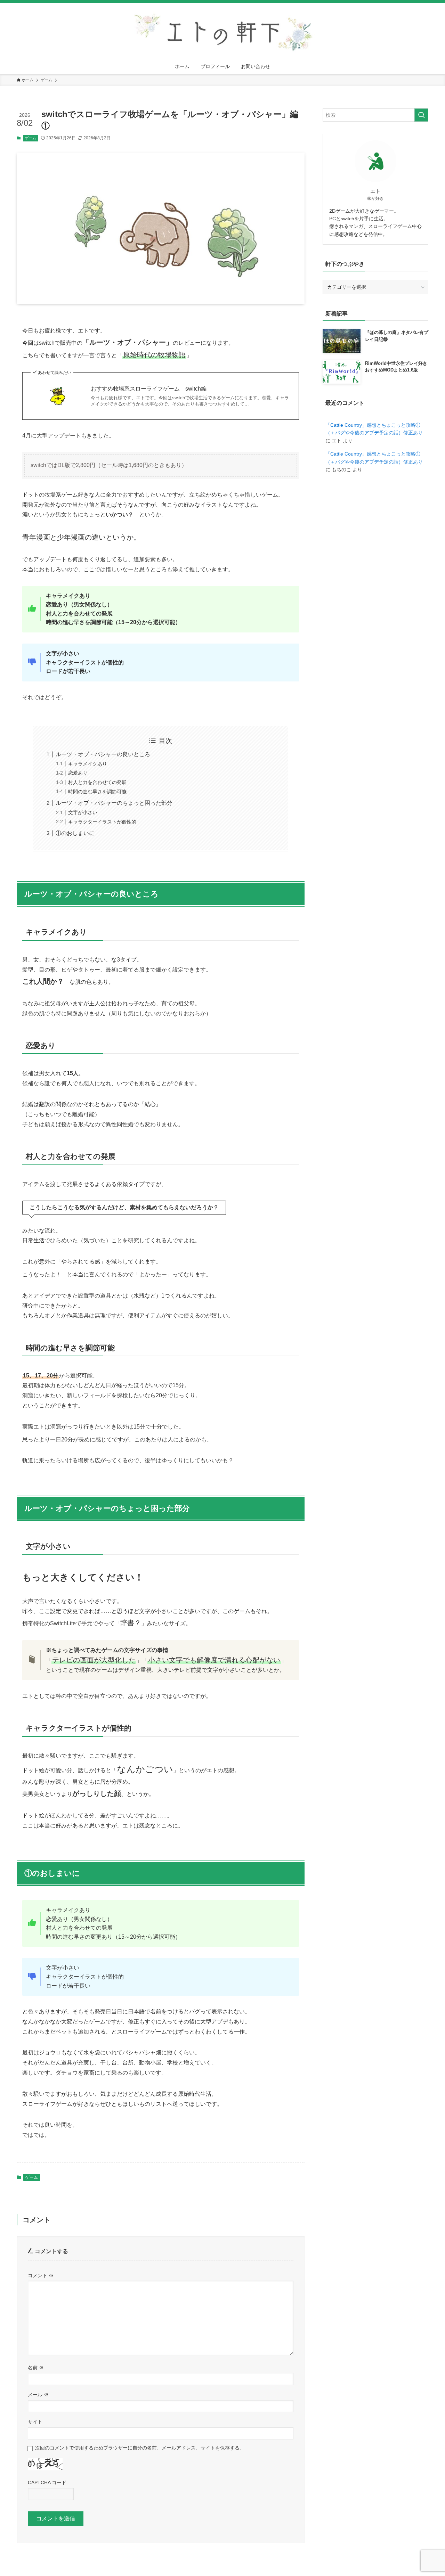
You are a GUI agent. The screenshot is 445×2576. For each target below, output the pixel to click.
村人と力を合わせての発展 (97, 782)
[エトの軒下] (222, 32)
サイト (35, 2422)
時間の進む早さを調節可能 (97, 792)
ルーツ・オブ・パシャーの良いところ (103, 754)
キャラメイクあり (88, 764)
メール (38, 2395)
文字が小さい (83, 812)
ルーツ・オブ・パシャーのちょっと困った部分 (114, 803)
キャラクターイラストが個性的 (102, 822)
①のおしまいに (75, 833)
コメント (41, 2275)
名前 (36, 2368)
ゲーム (30, 138)
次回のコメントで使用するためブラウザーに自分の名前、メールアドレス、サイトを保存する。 (140, 2448)
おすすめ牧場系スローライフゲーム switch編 (149, 389)
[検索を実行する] (421, 115)
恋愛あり (78, 773)
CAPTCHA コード (47, 2483)
